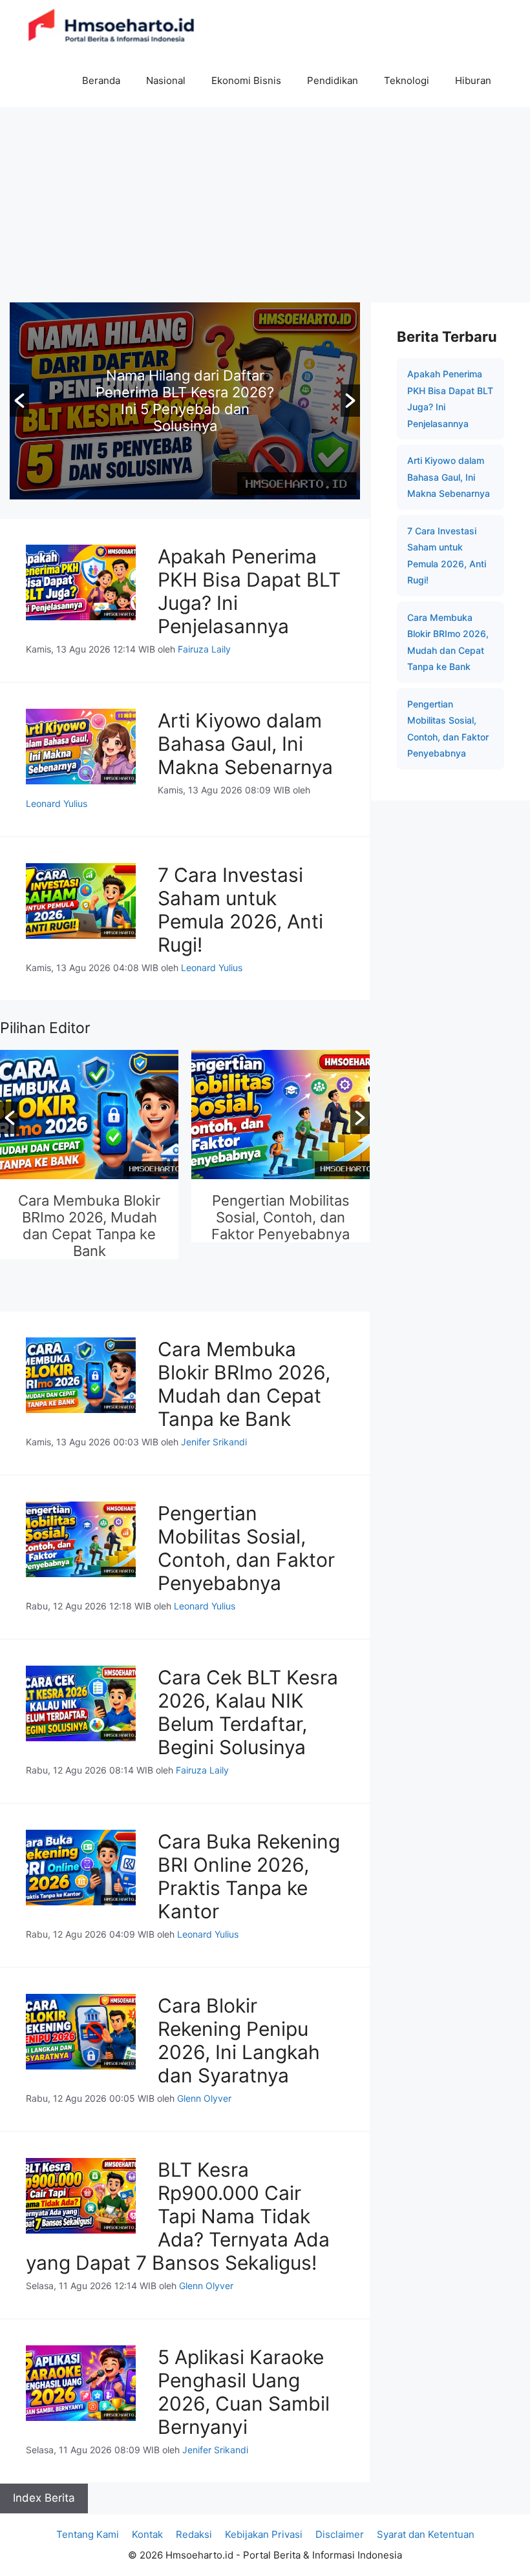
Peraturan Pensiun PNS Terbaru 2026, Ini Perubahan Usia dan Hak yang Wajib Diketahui (185, 401)
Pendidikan (333, 80)
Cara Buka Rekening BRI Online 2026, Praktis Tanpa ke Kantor (249, 1876)
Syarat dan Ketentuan (426, 2534)
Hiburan (473, 80)
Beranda (101, 80)
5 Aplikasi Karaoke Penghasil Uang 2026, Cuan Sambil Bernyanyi (244, 2392)
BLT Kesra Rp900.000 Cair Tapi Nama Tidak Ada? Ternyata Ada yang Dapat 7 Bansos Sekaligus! (178, 2216)
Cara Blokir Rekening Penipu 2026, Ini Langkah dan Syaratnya (239, 2040)
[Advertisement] (265, 204)
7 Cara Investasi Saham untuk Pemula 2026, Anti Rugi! (240, 910)
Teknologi (407, 80)
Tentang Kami (88, 2534)
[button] (19, 401)
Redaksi (194, 2534)
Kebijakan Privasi (264, 2534)
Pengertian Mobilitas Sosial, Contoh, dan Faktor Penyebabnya (281, 1217)
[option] (185, 401)
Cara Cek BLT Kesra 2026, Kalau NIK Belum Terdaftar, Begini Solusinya (248, 1712)
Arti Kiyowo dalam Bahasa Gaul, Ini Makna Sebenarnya (245, 744)
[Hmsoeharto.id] (111, 27)
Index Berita (44, 2498)
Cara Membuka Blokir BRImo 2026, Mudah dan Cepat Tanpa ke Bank (89, 1226)
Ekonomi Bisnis (246, 80)
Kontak (147, 2534)
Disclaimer (340, 2534)
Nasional (166, 80)
